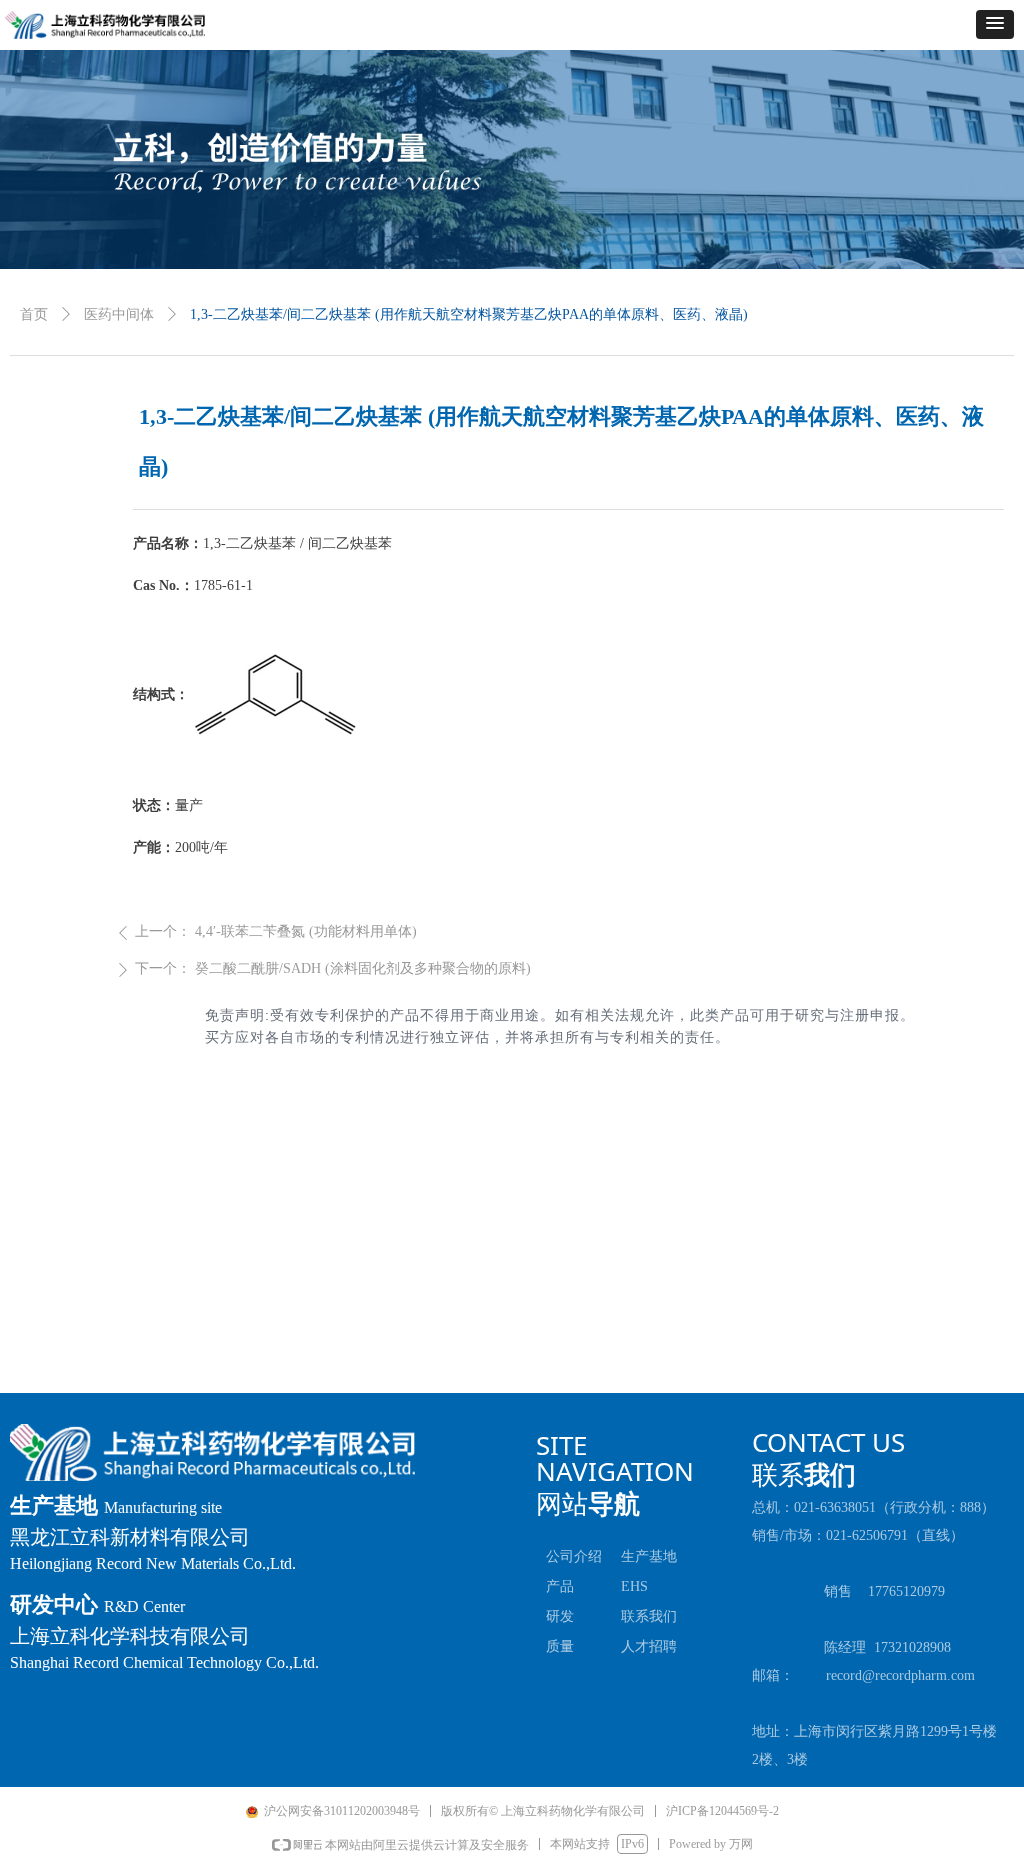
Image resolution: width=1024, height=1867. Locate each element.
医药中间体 (119, 314)
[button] (995, 24)
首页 (34, 314)
